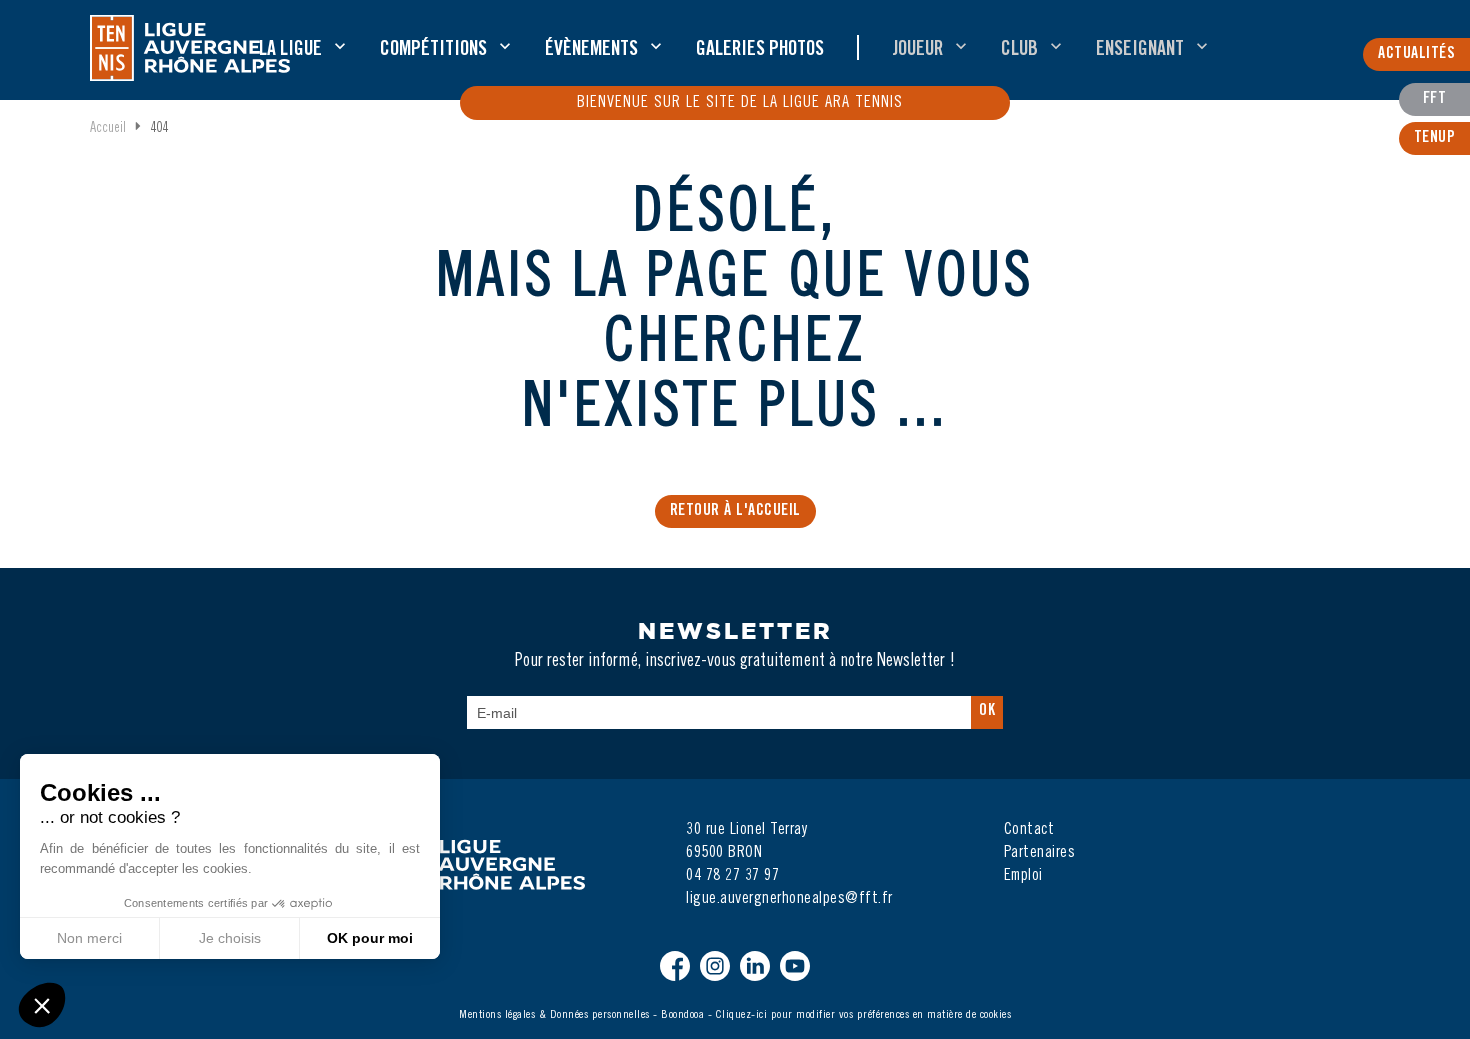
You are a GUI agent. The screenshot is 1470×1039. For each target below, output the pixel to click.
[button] (42, 1005)
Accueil (108, 129)
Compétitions (433, 51)
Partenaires (1040, 853)
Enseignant (1140, 51)
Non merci (89, 938)
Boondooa (682, 1015)
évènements (591, 51)
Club (1019, 51)
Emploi (1023, 876)
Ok (987, 711)
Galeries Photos (760, 51)
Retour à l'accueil (735, 511)
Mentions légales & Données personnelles (554, 1015)
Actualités (1416, 54)
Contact (1029, 830)
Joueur (917, 51)
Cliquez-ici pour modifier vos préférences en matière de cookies (864, 1015)
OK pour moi (370, 938)
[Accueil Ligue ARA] (190, 48)
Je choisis (230, 938)
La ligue (290, 51)
